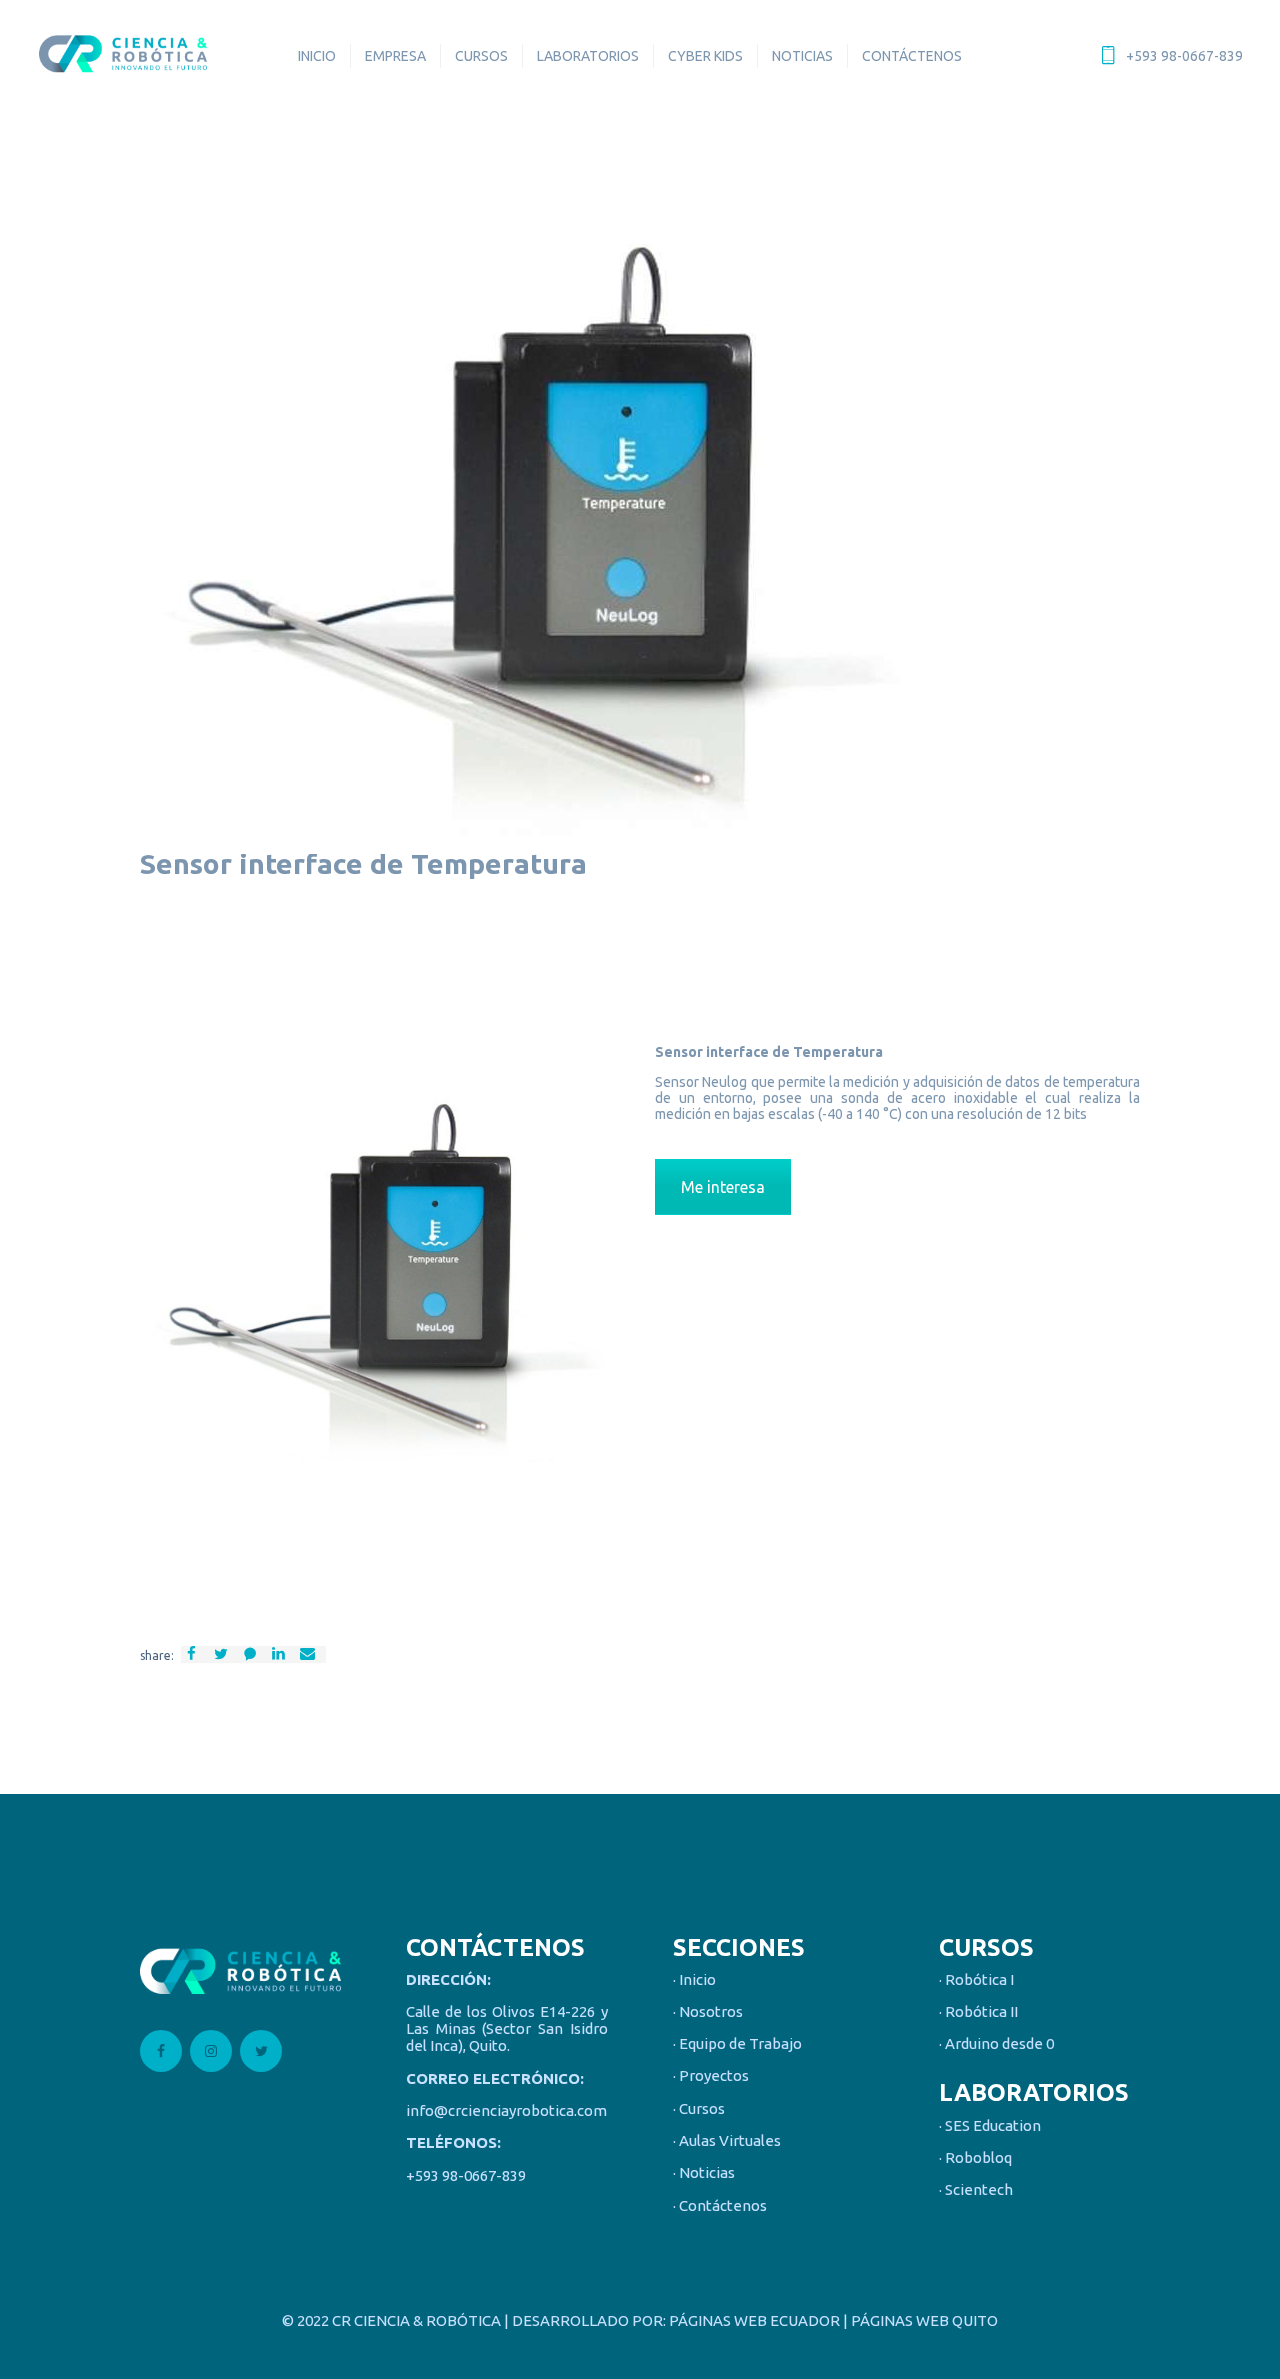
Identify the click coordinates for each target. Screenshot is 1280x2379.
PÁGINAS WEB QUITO (924, 2320)
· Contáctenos (720, 2205)
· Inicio (694, 1979)
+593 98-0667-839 (466, 2175)
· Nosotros (708, 2012)
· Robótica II (978, 2012)
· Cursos (699, 2108)
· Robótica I (976, 1979)
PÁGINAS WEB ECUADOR (754, 2320)
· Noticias (704, 2173)
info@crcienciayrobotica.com (506, 2111)
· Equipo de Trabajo (737, 2044)
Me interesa (723, 1187)
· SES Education (990, 2125)
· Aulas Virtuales (727, 2141)
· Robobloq (975, 2158)
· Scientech (976, 2190)
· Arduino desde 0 (996, 2044)
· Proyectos (711, 2076)
